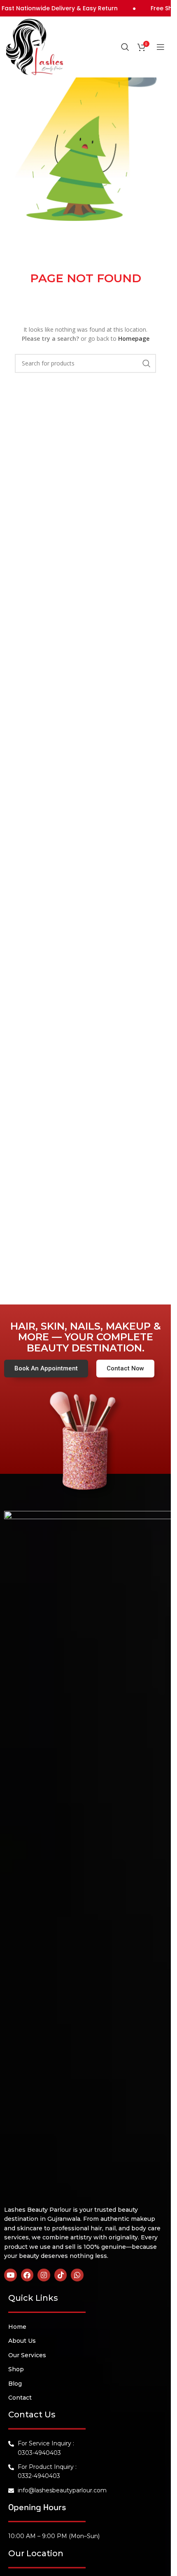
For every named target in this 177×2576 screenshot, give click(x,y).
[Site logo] (35, 46)
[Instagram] (44, 2275)
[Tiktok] (61, 2275)
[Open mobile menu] (161, 47)
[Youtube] (10, 2275)
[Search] (125, 47)
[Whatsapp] (77, 2275)
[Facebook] (27, 2275)
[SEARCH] (147, 363)
